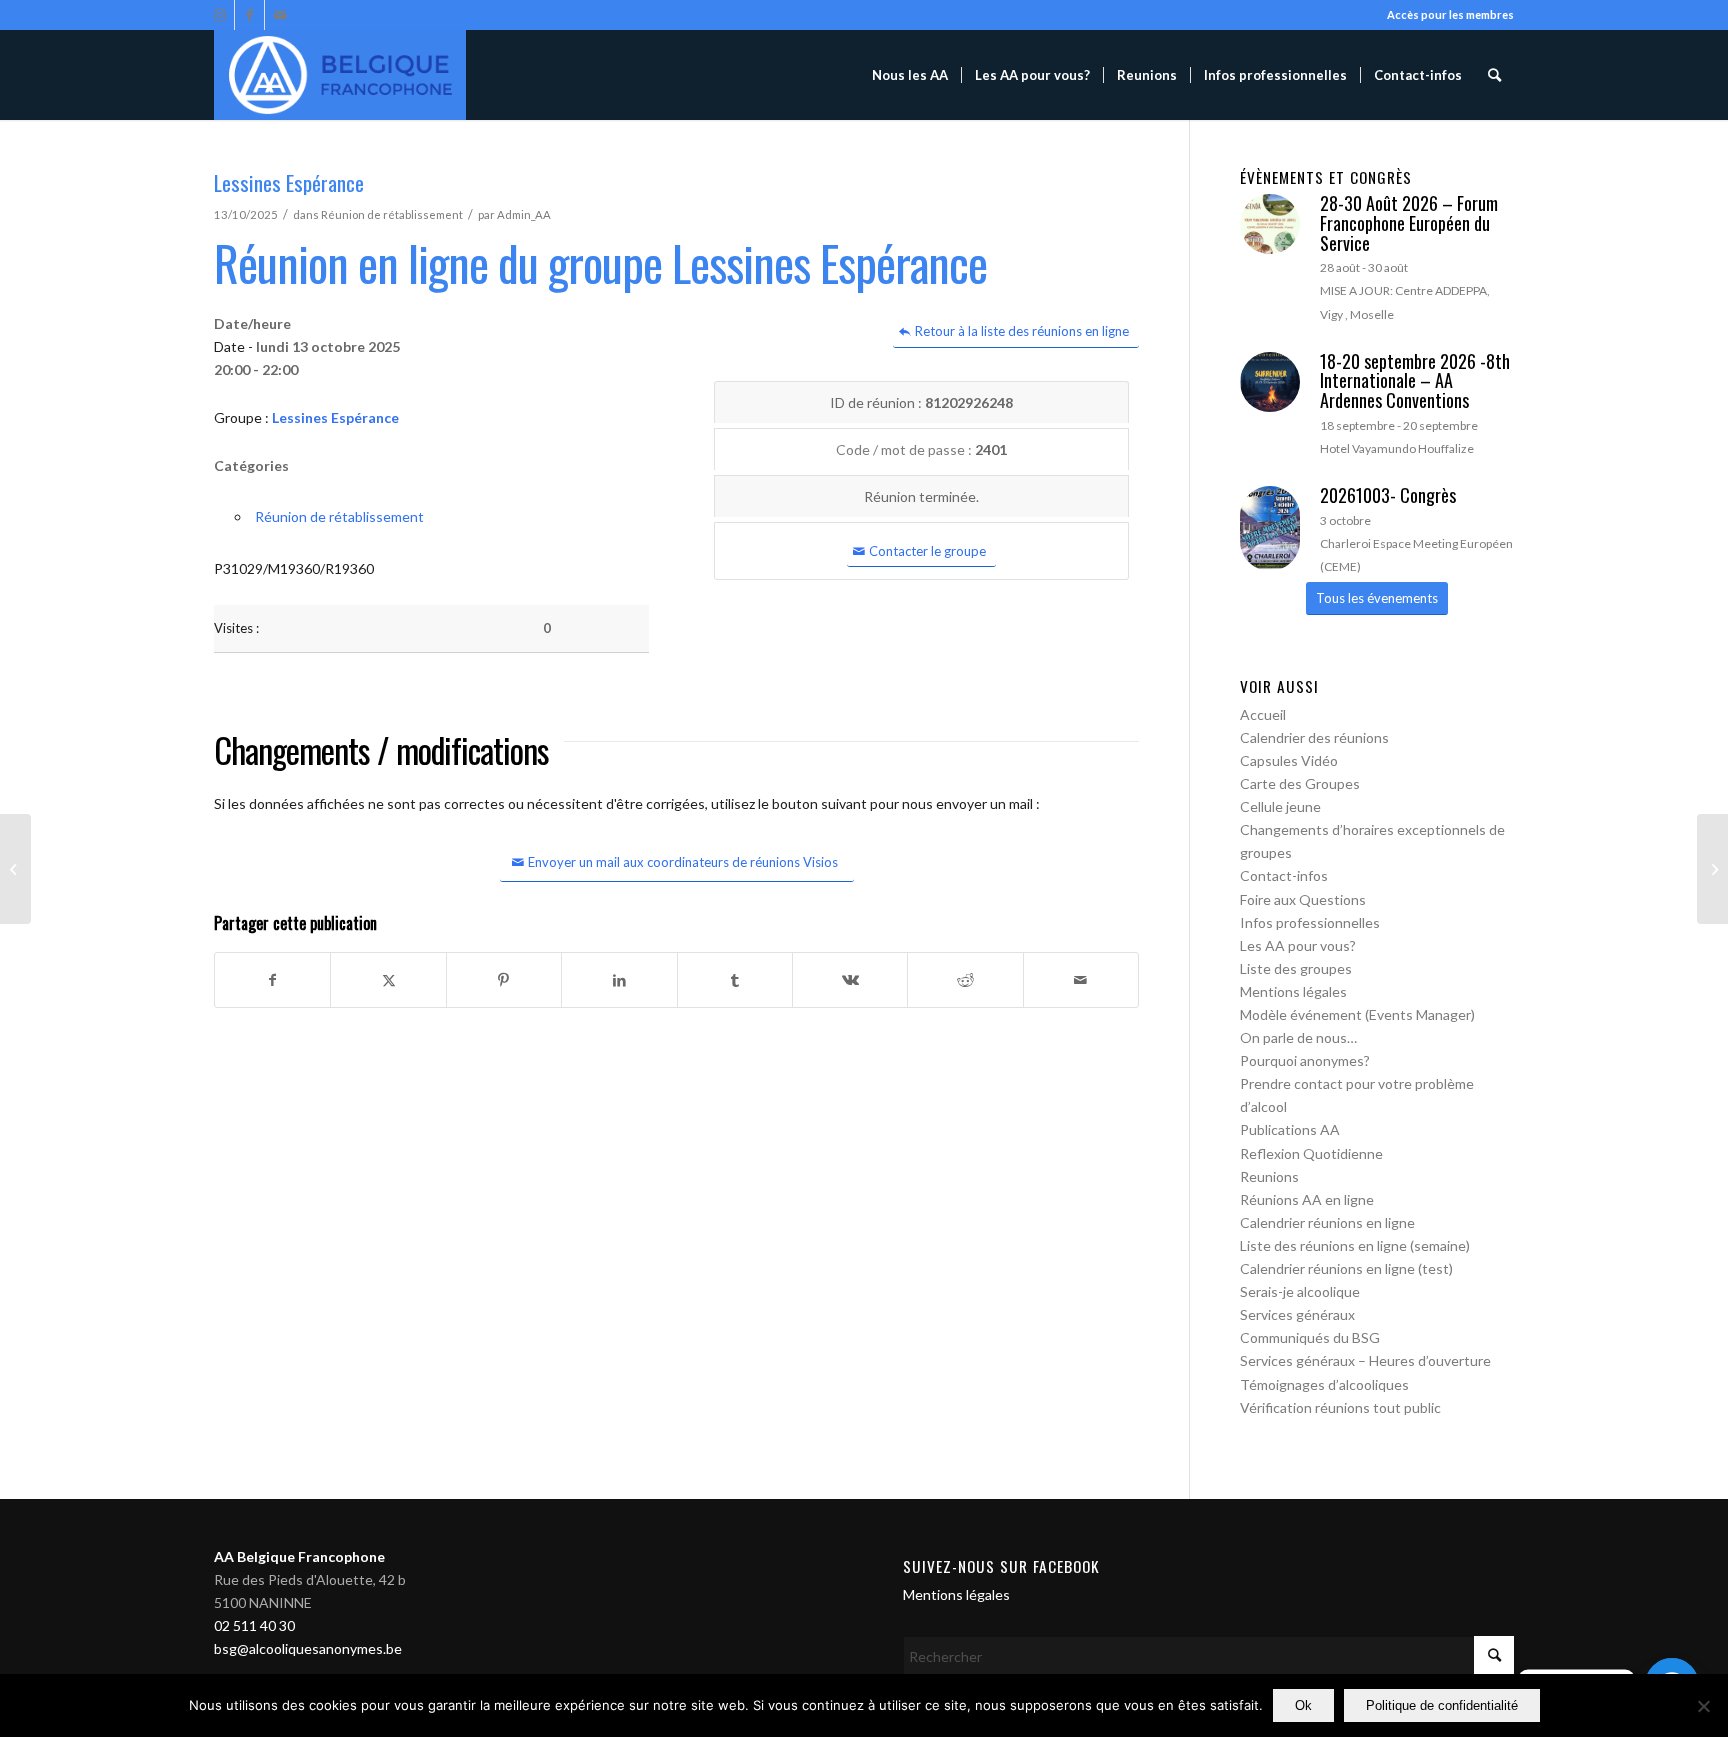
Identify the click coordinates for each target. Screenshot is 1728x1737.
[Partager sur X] (388, 980)
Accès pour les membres (1450, 14)
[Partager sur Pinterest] (504, 980)
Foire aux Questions (1303, 899)
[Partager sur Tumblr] (735, 980)
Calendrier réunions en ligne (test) (1346, 1268)
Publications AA (1290, 1129)
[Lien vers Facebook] (249, 15)
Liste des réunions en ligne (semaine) (1355, 1245)
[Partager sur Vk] (850, 980)
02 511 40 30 (254, 1625)
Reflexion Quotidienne (1311, 1153)
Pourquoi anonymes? (1305, 1060)
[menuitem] (910, 75)
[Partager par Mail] (1081, 980)
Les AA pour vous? (1298, 945)
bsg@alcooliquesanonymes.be (308, 1648)
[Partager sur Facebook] (272, 980)
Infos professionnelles (1310, 922)
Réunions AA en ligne (1307, 1199)
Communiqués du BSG (1310, 1337)
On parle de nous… (1298, 1037)
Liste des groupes (1296, 968)
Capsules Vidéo (1289, 760)
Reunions (1269, 1176)
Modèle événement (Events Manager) (1357, 1014)
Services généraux (1297, 1314)
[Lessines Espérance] (15, 869)
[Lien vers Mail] (280, 15)
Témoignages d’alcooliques (1324, 1384)
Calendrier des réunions (1314, 737)
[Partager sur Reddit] (965, 980)
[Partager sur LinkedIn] (619, 980)
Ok (1303, 1705)
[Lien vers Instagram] (219, 15)
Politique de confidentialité (1442, 1705)
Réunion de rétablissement (392, 214)
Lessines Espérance (335, 417)
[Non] (1703, 1706)
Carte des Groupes (1300, 783)
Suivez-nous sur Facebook (1001, 1566)
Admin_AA (524, 214)
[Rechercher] (1494, 75)
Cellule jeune (1280, 806)
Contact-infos (1284, 875)
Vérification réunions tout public (1340, 1407)
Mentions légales (1293, 991)
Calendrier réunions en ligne (1327, 1222)
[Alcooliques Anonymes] (340, 75)
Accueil (1263, 714)
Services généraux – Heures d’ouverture (1365, 1360)
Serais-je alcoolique (1300, 1291)
